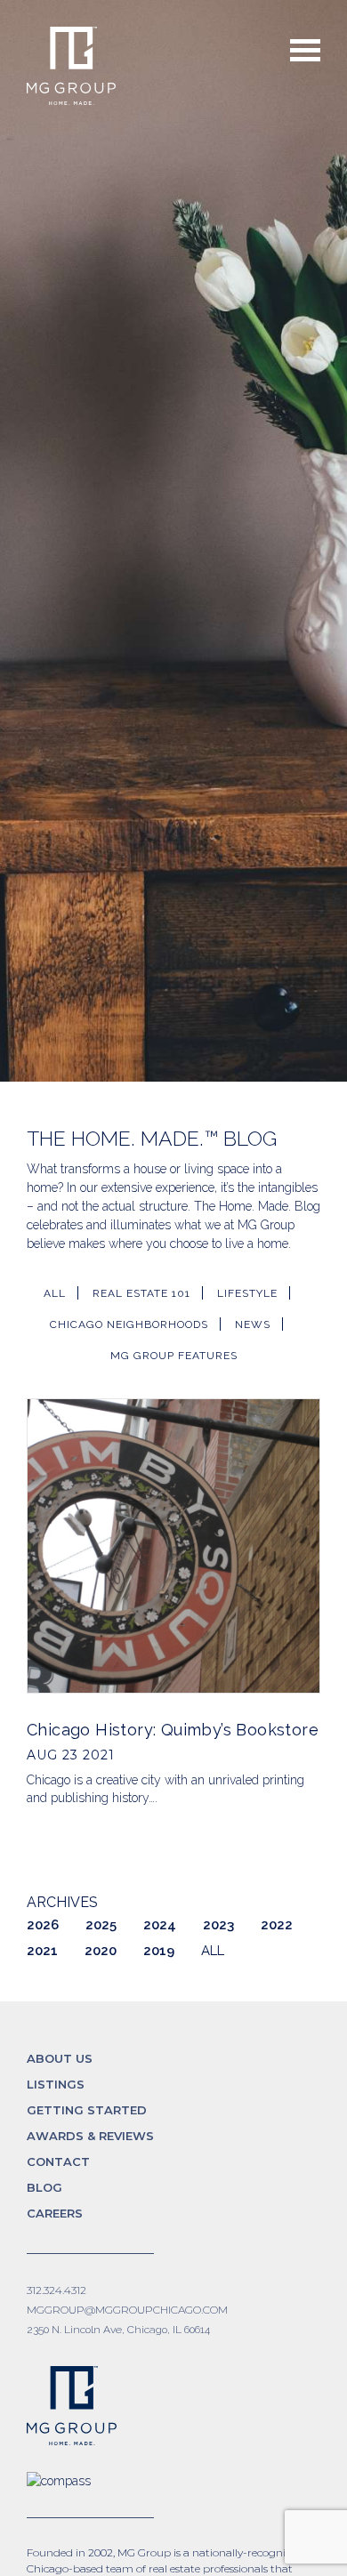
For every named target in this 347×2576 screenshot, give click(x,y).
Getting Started (87, 2110)
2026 (43, 1925)
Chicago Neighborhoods (129, 1324)
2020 (101, 1951)
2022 (277, 1925)
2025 (101, 1925)
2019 (159, 1951)
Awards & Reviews (90, 2136)
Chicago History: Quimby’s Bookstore (173, 1730)
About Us (60, 2058)
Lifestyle (247, 1293)
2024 (160, 1925)
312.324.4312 (56, 2290)
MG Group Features (174, 1356)
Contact (58, 2161)
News (253, 1324)
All (55, 1293)
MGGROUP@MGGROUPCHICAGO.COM (127, 2310)
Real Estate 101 (141, 1293)
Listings (56, 2084)
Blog (44, 2187)
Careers (55, 2213)
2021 (42, 1951)
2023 (218, 1925)
